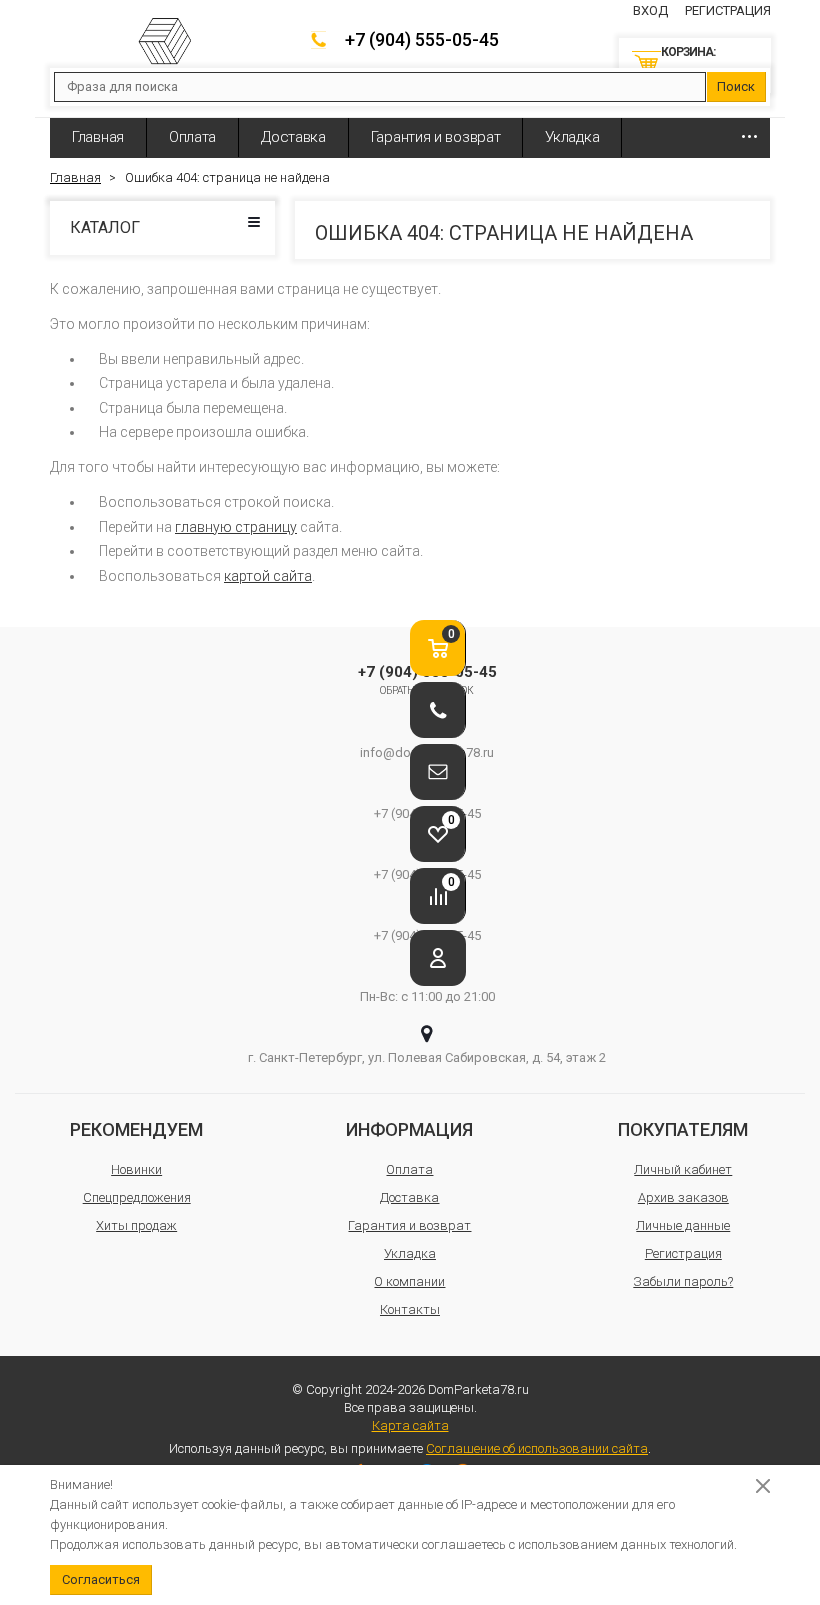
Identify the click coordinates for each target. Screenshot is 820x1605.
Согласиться (101, 1579)
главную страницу (236, 527)
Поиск (736, 86)
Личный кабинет (683, 1169)
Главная (98, 137)
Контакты (410, 1309)
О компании (409, 1281)
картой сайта (268, 576)
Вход (650, 10)
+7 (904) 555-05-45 (422, 39)
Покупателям (683, 1129)
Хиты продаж (136, 1225)
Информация (409, 1129)
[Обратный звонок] (437, 710)
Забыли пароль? (683, 1281)
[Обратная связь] (437, 772)
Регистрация (728, 10)
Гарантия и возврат (436, 137)
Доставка (293, 137)
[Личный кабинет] (438, 958)
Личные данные (683, 1225)
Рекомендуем (136, 1129)
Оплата (192, 137)
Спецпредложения (137, 1197)
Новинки (136, 1169)
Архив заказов (683, 1197)
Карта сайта (410, 1425)
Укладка (572, 137)
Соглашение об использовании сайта (537, 1448)
